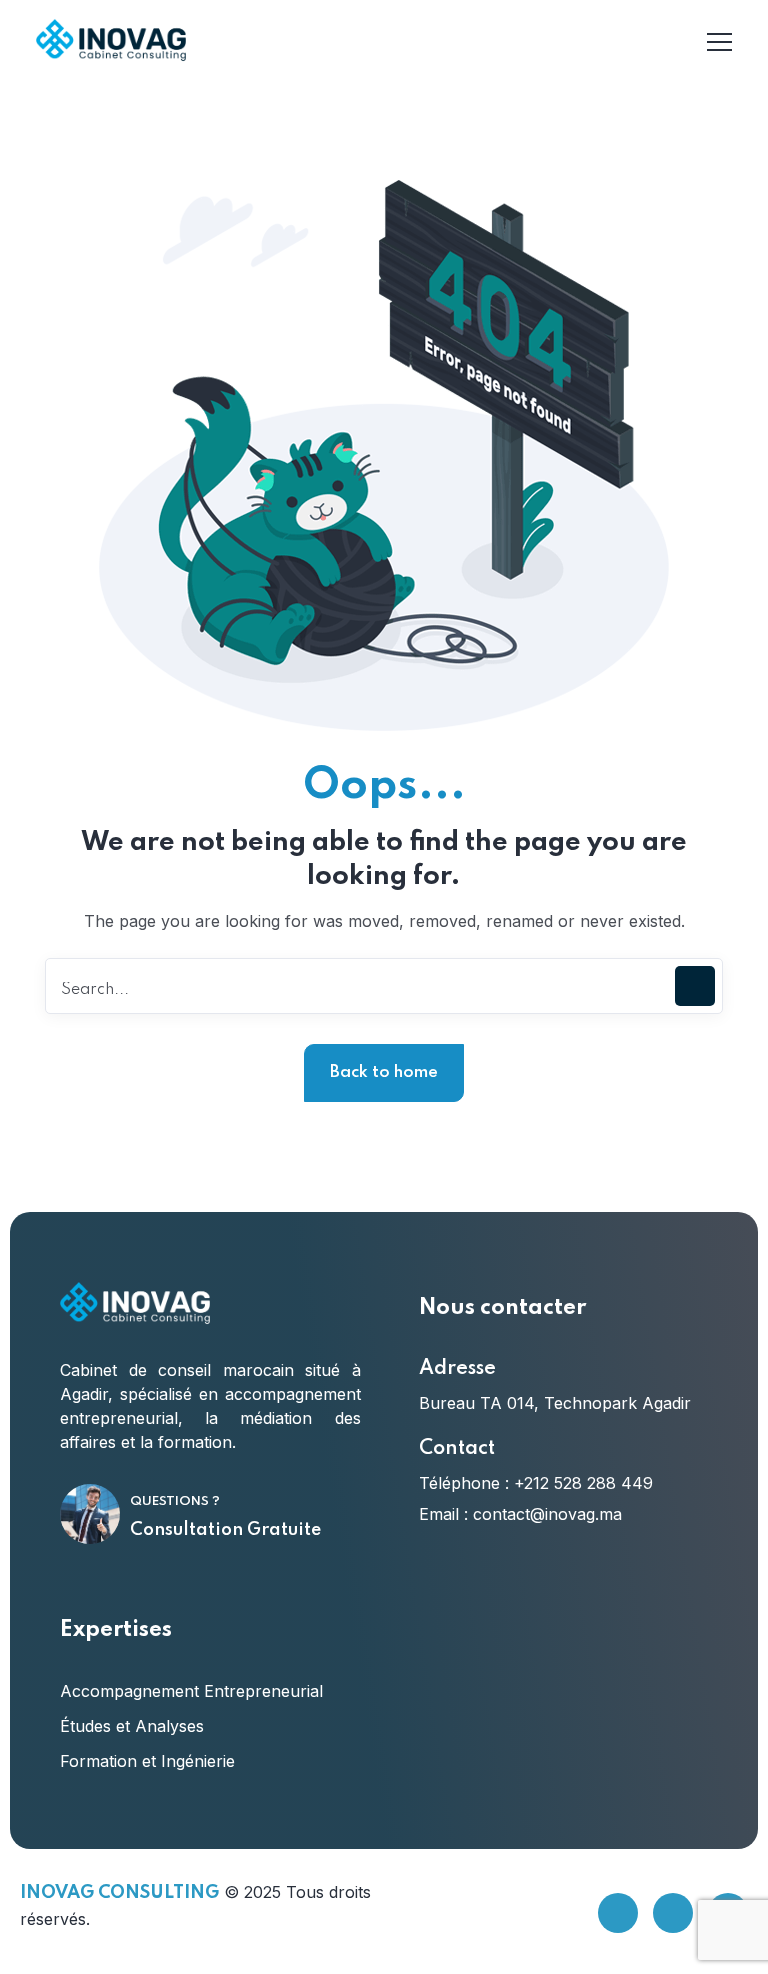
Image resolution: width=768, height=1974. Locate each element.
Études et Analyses (132, 1726)
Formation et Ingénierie (147, 1761)
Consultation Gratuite (225, 1530)
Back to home (384, 1072)
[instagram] (673, 1913)
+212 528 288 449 (583, 1483)
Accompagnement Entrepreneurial (191, 1691)
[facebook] (618, 1913)
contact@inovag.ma (547, 1514)
